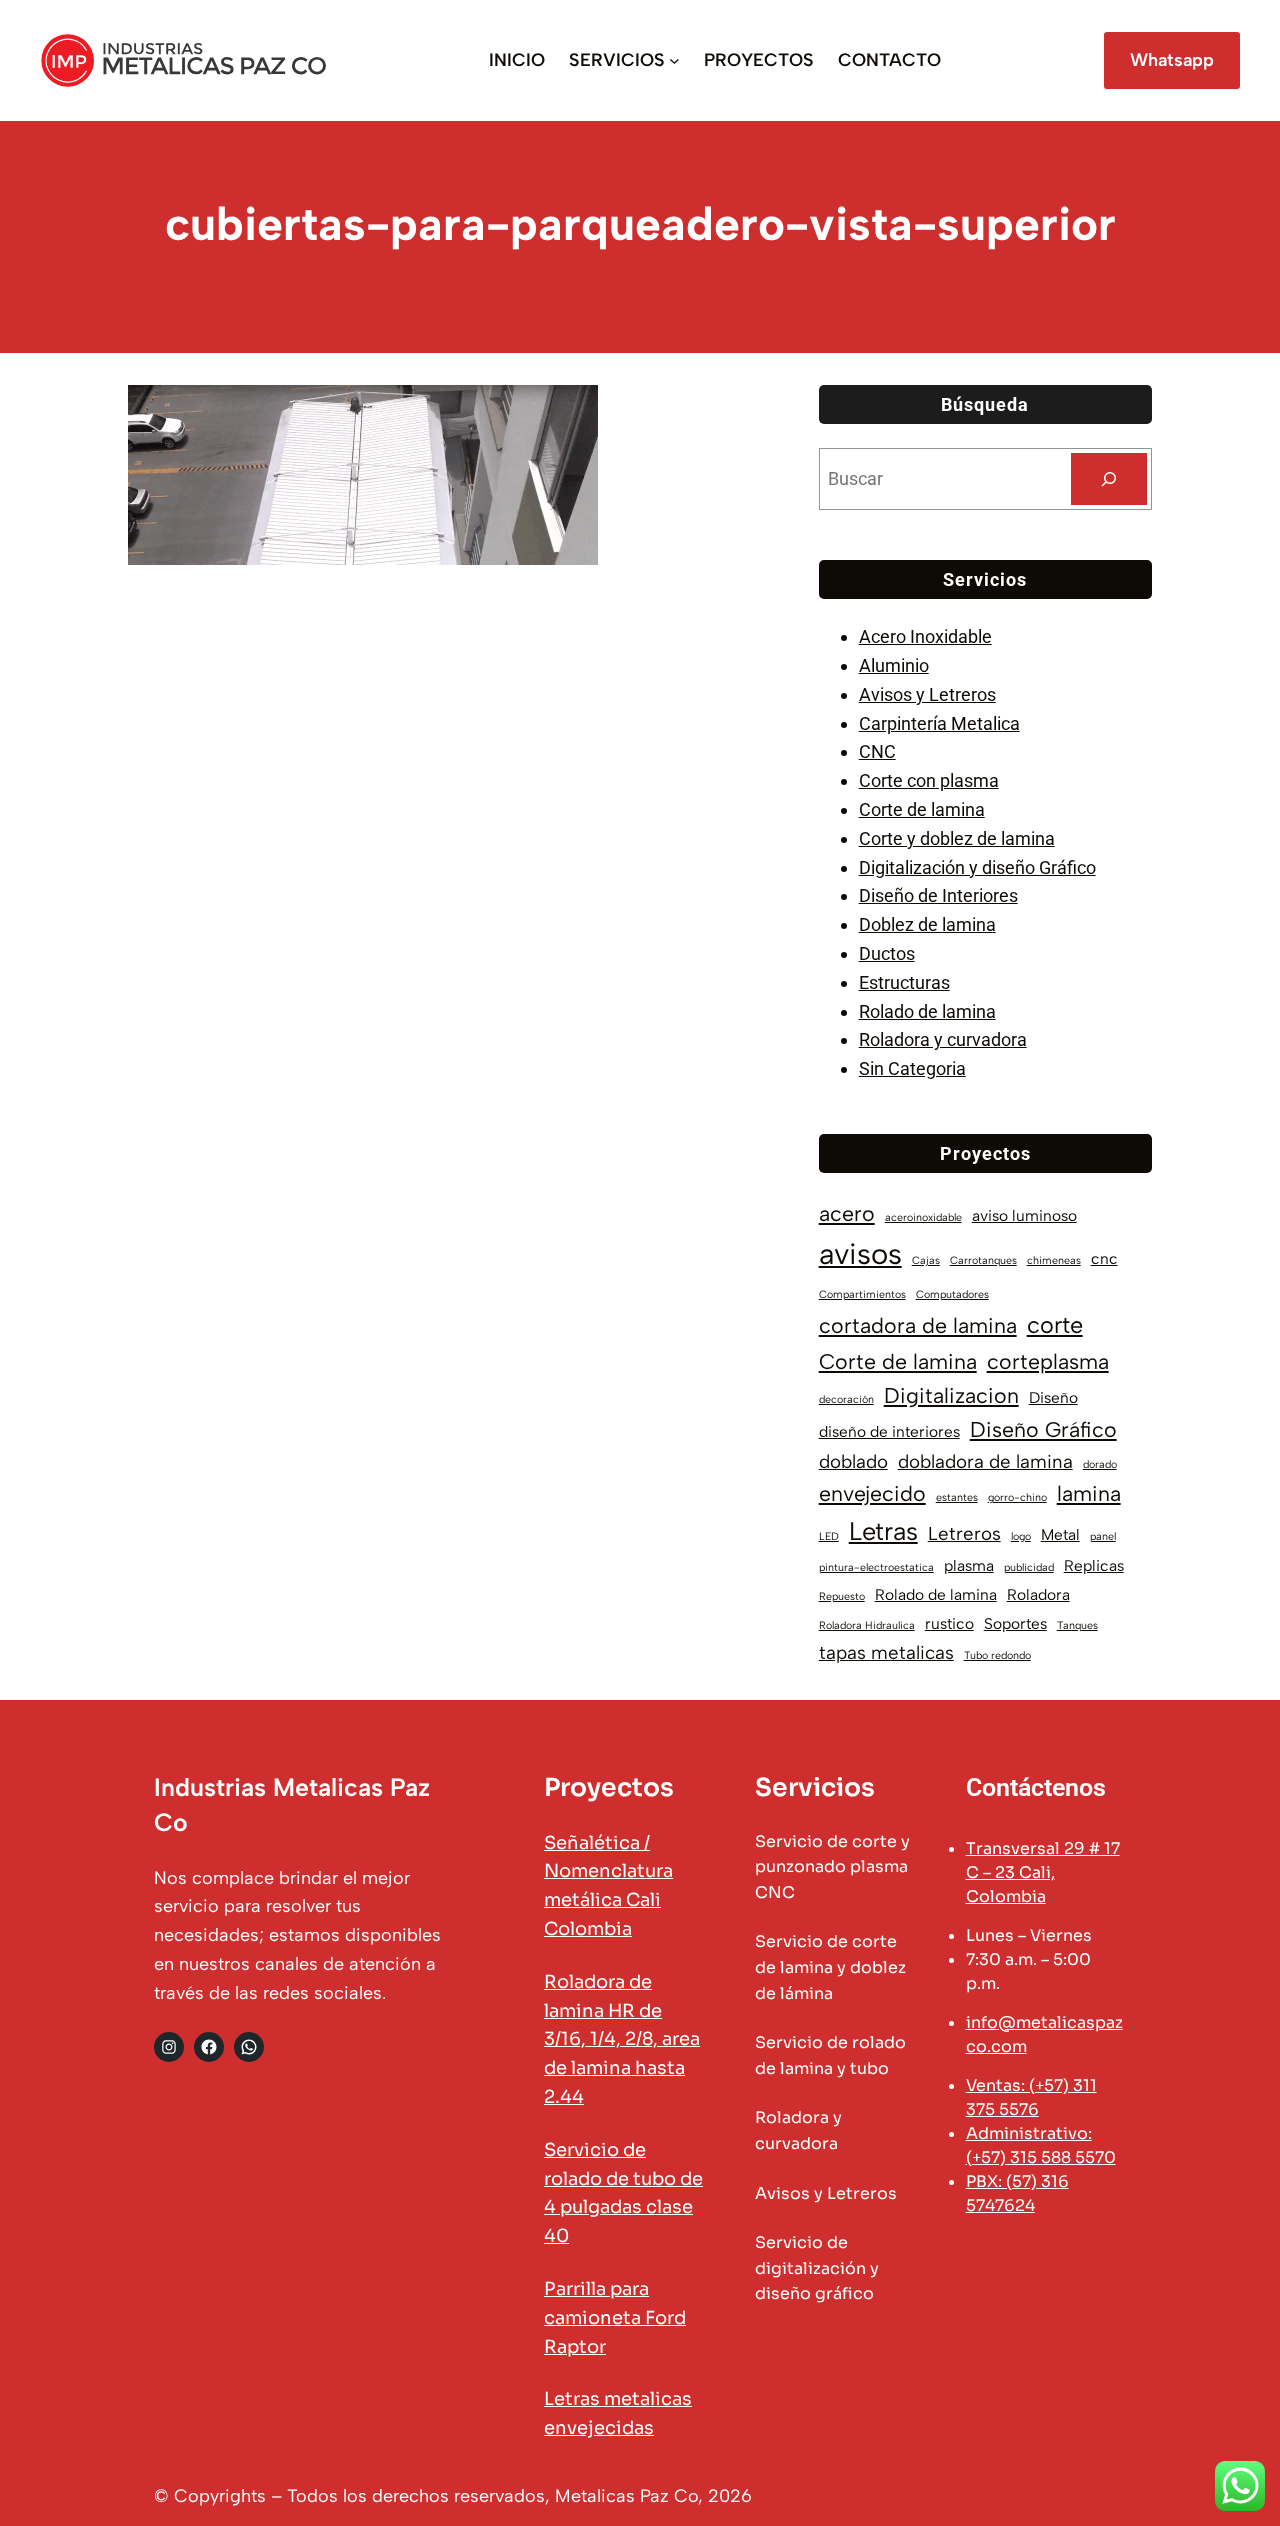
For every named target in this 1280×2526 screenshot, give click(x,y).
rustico (949, 1623)
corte (1055, 1325)
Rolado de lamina (927, 1011)
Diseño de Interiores (938, 895)
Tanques (1077, 1625)
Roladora (1038, 1594)
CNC (877, 751)
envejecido (872, 1493)
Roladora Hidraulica (867, 1625)
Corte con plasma (929, 780)
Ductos (887, 953)
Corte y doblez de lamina (957, 838)
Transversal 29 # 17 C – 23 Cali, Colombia (1043, 1872)
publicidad (1029, 1567)
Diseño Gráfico (1043, 1429)
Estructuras (904, 982)
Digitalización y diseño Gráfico (977, 867)
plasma (969, 1565)
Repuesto (842, 1596)
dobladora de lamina (985, 1461)
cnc (1104, 1258)
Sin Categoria (912, 1068)
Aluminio (894, 665)
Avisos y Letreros (927, 694)
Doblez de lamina (927, 924)
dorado (1100, 1464)
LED (829, 1536)
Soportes (1015, 1623)
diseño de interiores (889, 1431)
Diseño (1053, 1397)
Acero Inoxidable (925, 636)
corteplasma (1048, 1361)
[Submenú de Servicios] (674, 60)
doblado (853, 1461)
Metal (1060, 1534)
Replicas (1094, 1565)
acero (847, 1213)
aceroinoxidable (923, 1217)
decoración (846, 1399)
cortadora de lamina (918, 1325)
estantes (957, 1497)
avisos (860, 1253)
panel (1103, 1536)
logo (1021, 1536)
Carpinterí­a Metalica (939, 723)
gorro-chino (1017, 1497)
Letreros (964, 1533)
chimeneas (1054, 1260)
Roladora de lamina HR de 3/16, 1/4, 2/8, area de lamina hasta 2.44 (622, 2039)
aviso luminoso (1024, 1215)
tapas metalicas (886, 1652)
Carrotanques (983, 1260)
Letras (883, 1531)
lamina (1089, 1493)
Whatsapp (1172, 60)
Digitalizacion (951, 1395)
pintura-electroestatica (876, 1567)
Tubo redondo (997, 1655)
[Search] (1109, 479)
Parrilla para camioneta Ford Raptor (615, 2318)
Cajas (926, 1260)
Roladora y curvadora (943, 1039)
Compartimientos (862, 1294)
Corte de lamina (922, 809)
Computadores (952, 1294)
